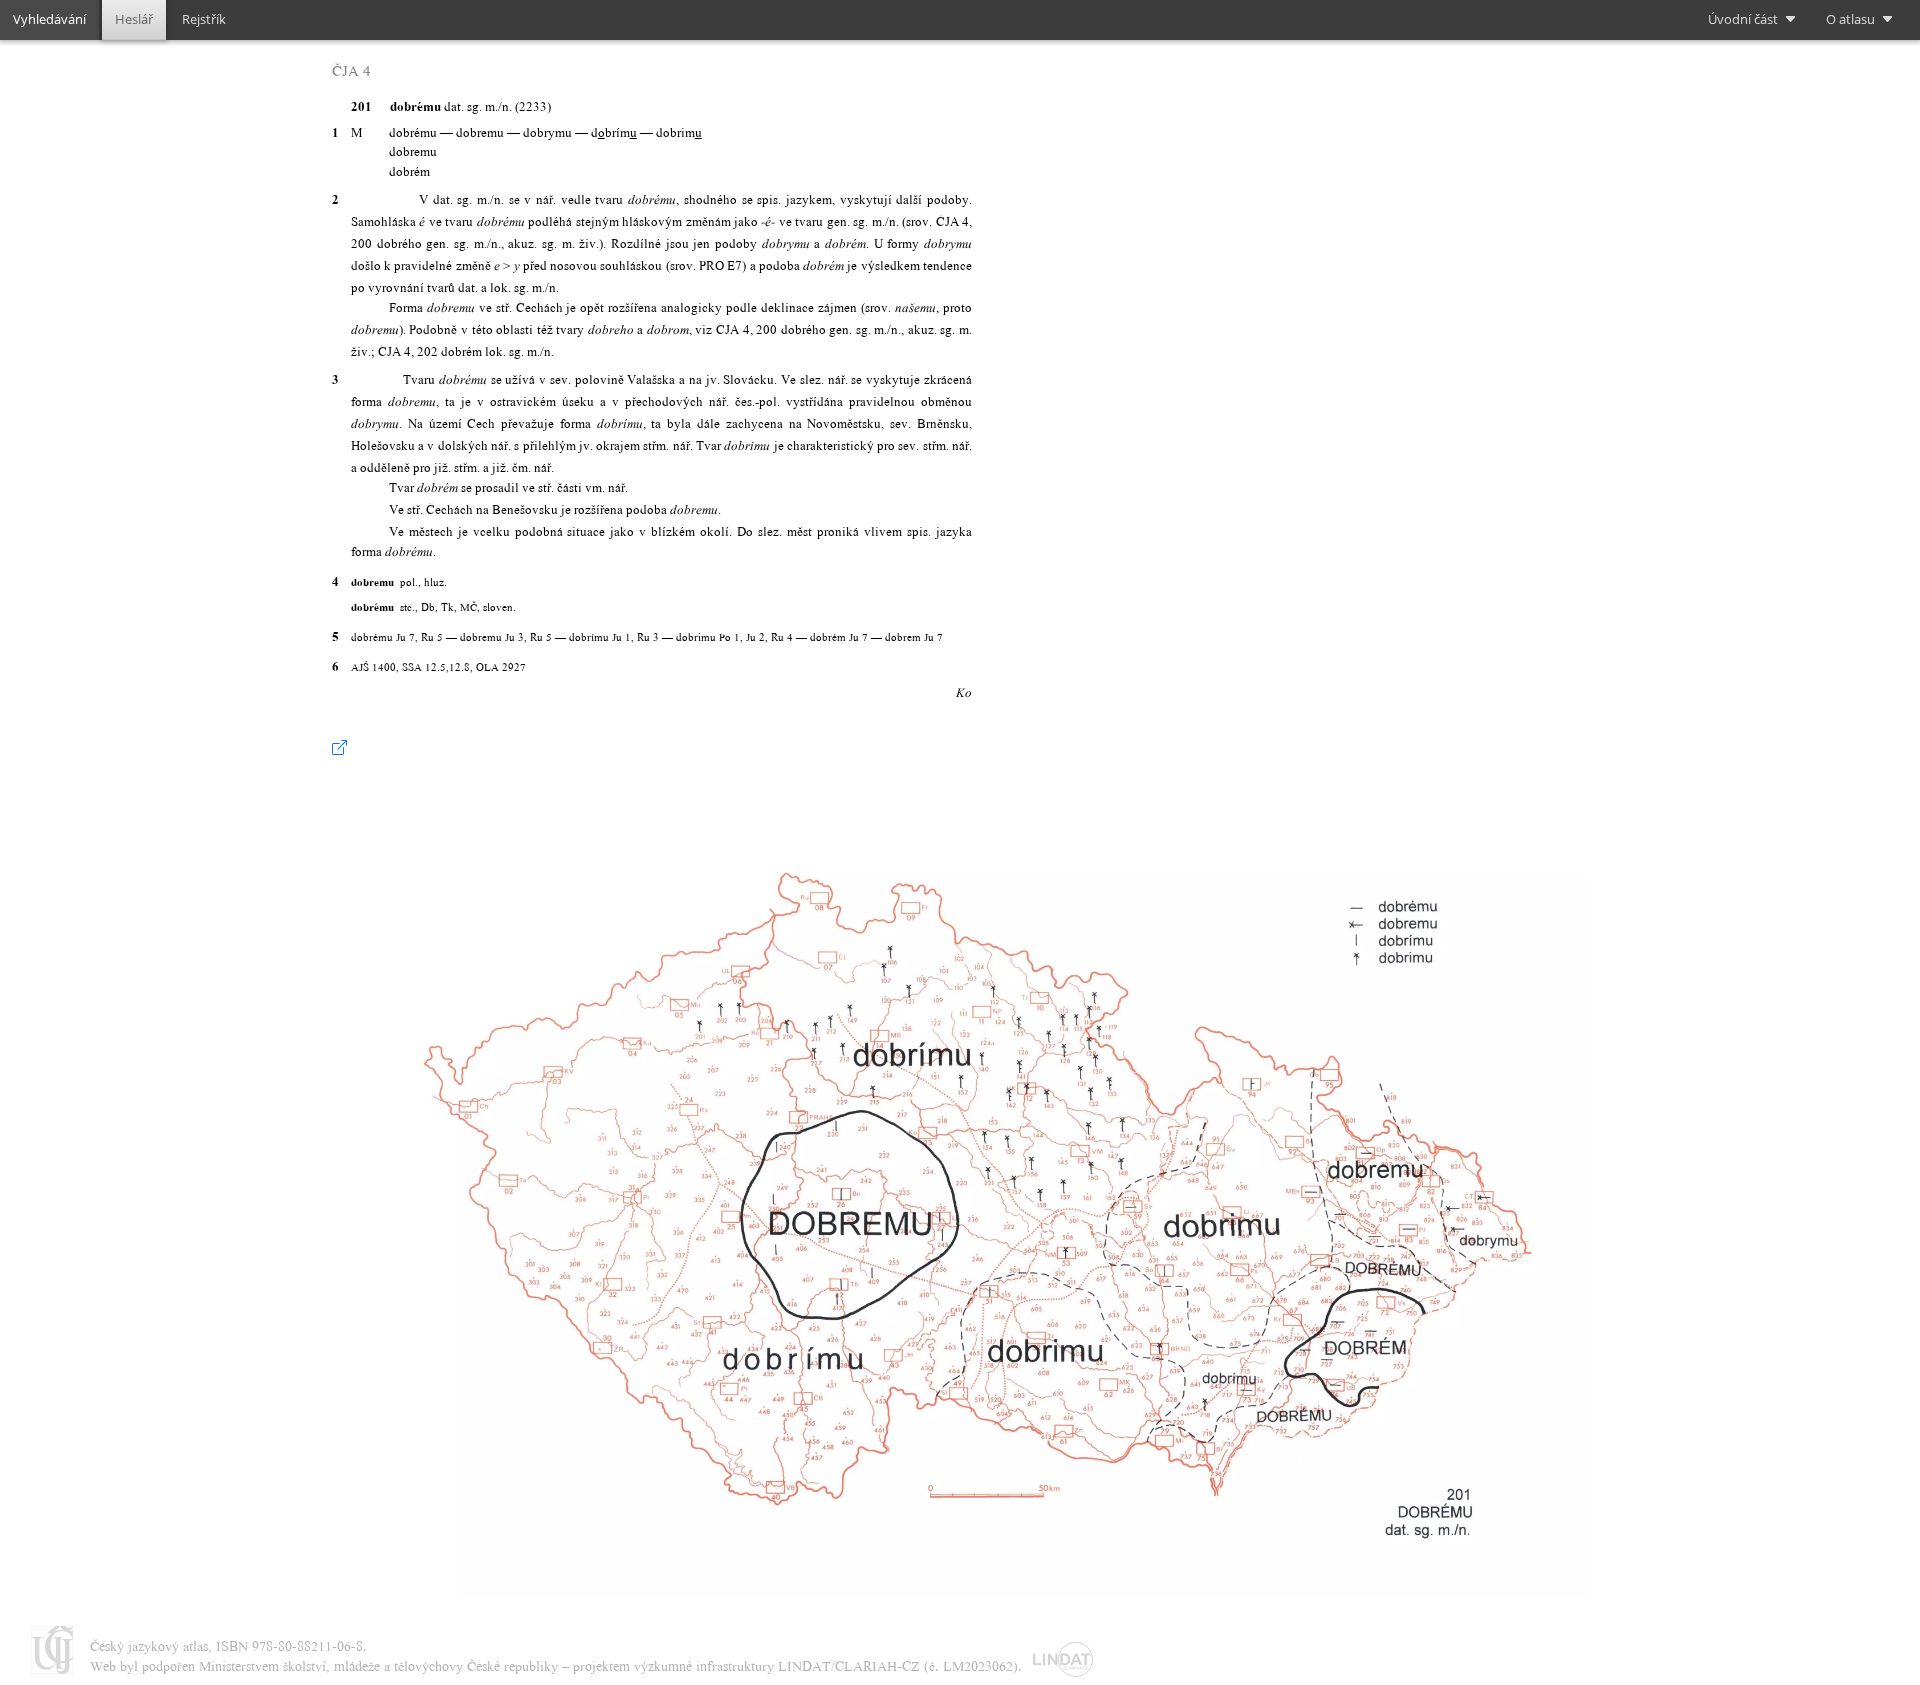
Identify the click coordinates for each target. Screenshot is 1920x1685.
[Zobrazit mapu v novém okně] (339, 748)
